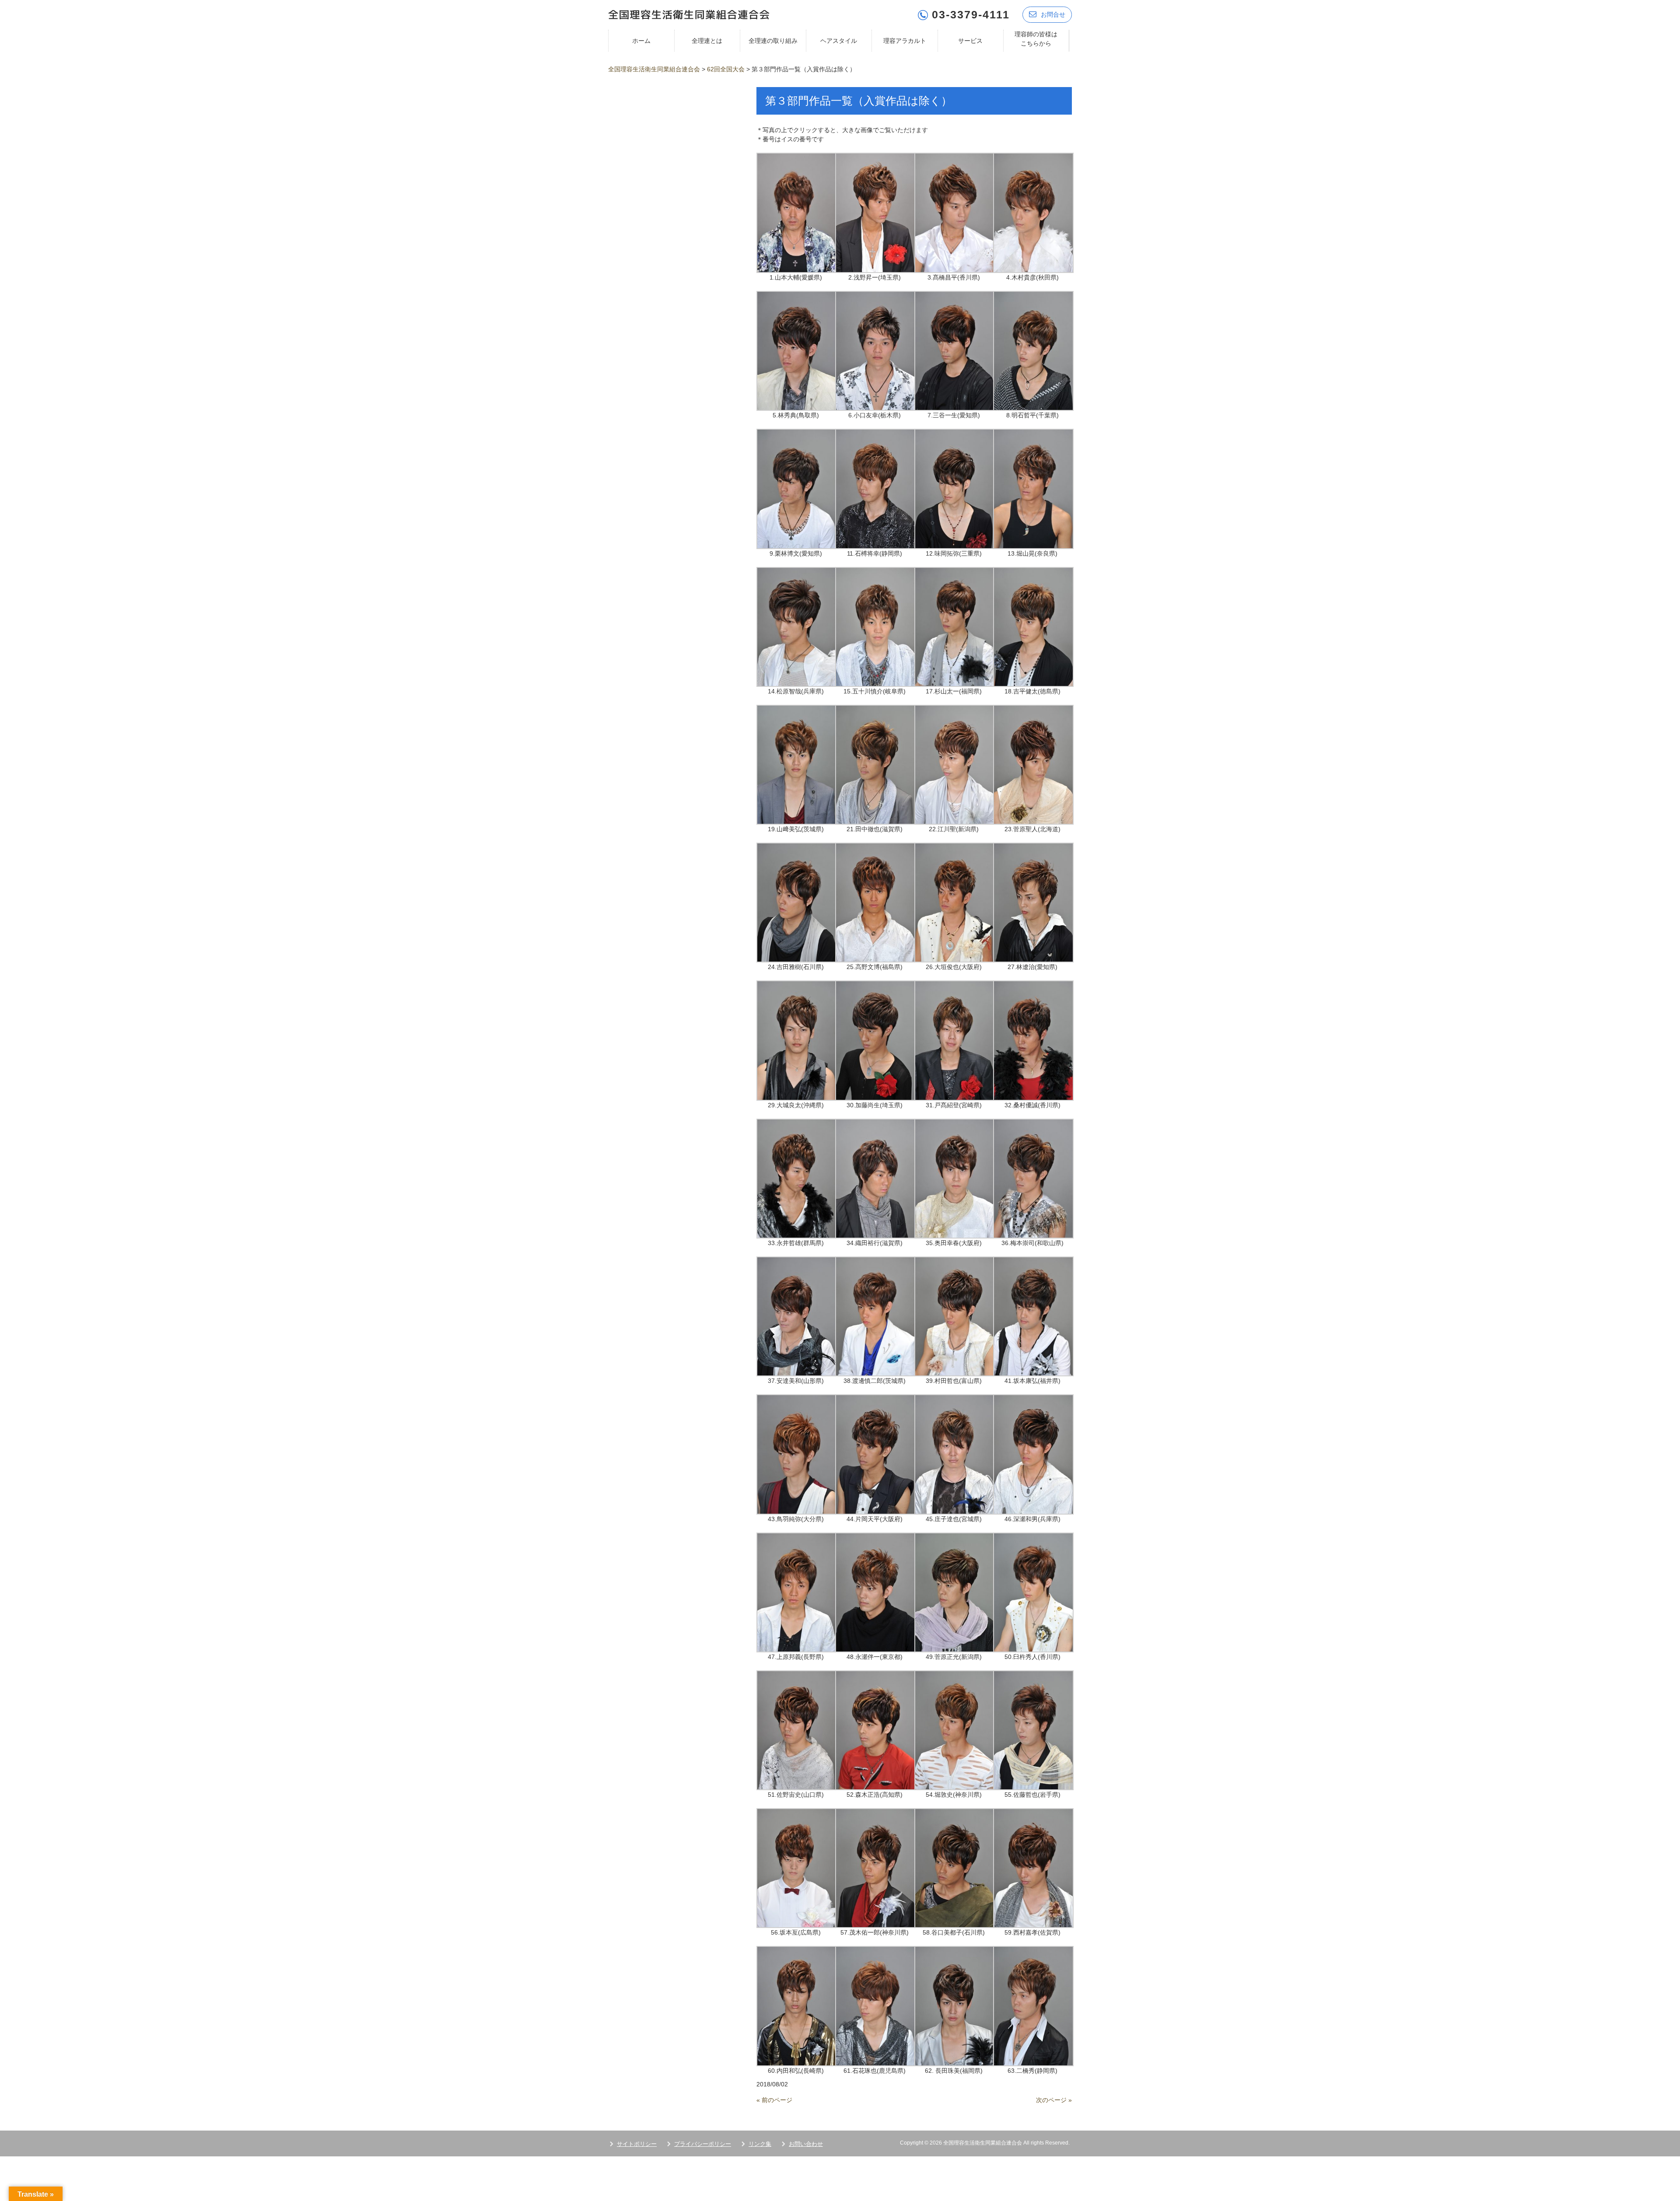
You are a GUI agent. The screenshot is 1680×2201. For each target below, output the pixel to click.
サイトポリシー (637, 2144)
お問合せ (1053, 14)
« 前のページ (774, 2100)
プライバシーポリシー (703, 2144)
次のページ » (1054, 2100)
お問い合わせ (806, 2144)
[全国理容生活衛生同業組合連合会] (689, 14)
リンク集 (760, 2144)
